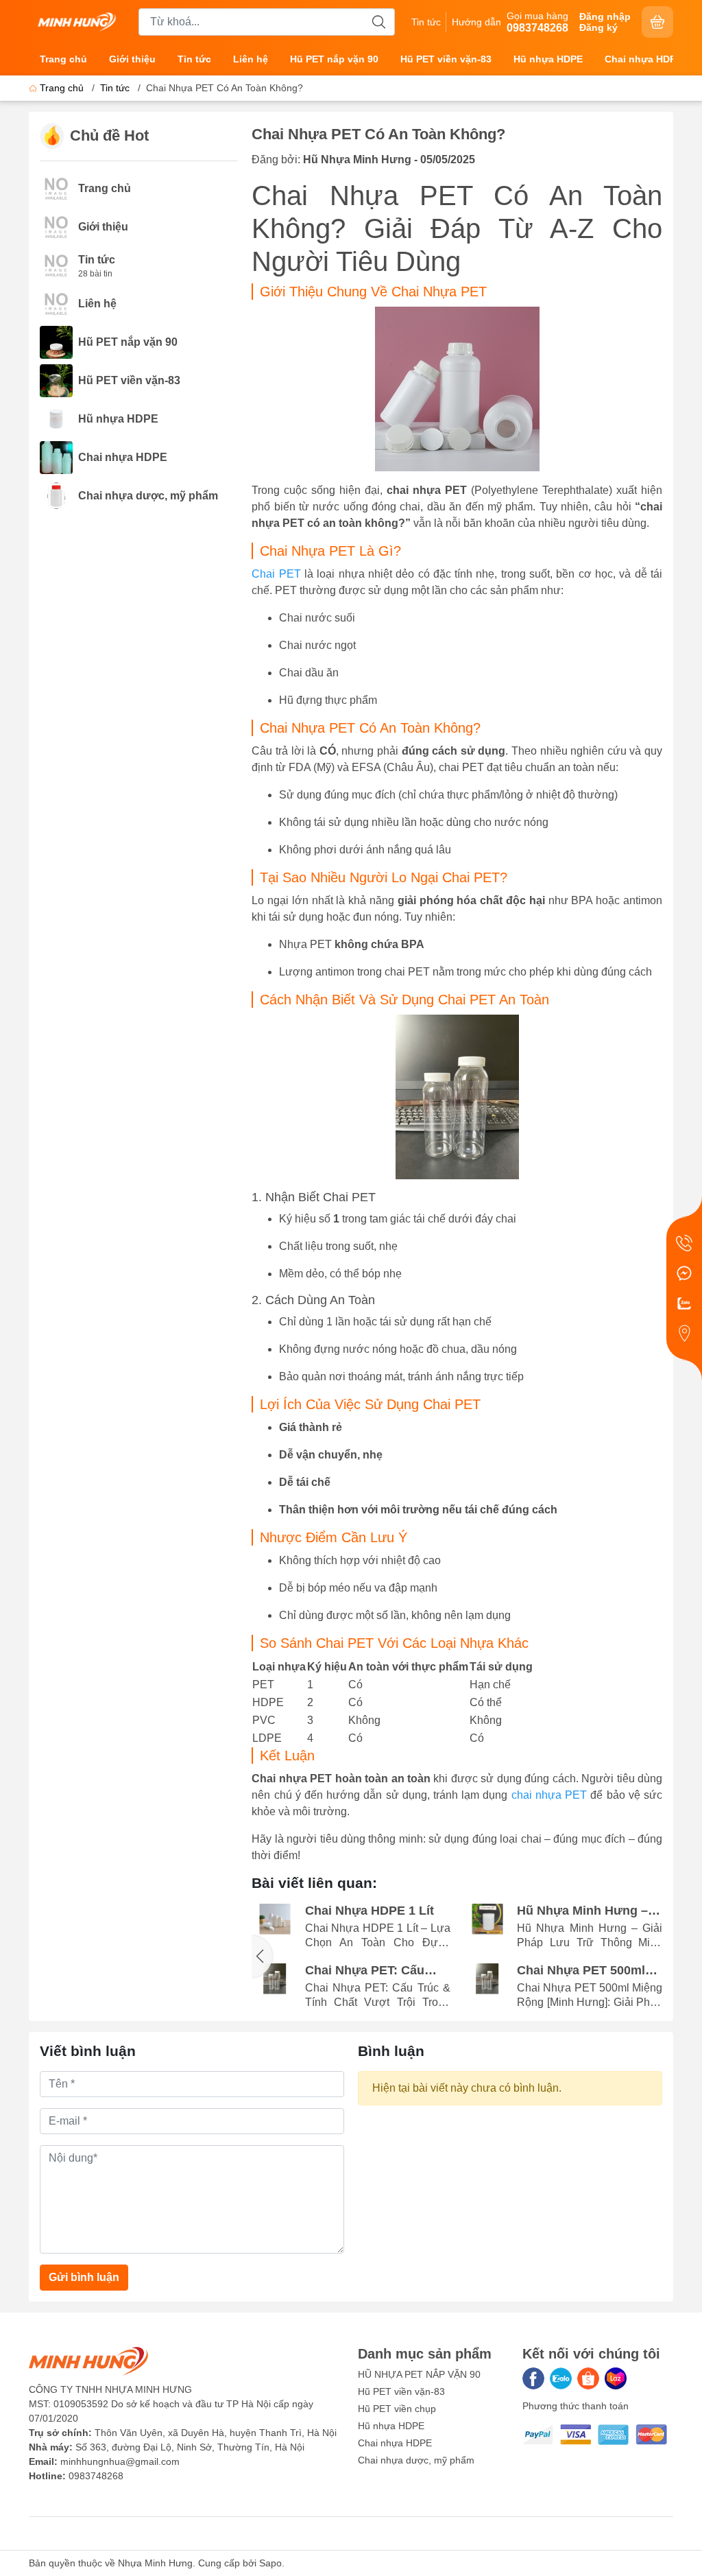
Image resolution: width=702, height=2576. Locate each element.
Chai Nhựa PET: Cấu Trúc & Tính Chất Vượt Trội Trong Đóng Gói (371, 1971)
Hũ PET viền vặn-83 (446, 59)
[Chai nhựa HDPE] (56, 457)
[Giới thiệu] (56, 226)
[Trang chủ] (56, 188)
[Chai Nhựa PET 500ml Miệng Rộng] (487, 1979)
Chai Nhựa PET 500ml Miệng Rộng (581, 1971)
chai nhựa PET (549, 1795)
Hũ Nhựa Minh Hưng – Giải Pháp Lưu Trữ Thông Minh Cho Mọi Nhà (582, 1911)
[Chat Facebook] (684, 1273)
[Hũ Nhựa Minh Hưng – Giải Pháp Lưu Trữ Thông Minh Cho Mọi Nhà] (487, 1919)
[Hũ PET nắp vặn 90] (56, 341)
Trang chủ (63, 59)
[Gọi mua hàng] (684, 1243)
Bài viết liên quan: (314, 1883)
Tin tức (426, 22)
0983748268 (96, 2476)
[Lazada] (616, 2378)
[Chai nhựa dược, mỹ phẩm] (56, 495)
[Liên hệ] (56, 303)
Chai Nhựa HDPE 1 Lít (370, 1911)
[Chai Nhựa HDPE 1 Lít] (275, 1919)
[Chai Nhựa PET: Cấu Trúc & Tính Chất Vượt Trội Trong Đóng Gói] (275, 1979)
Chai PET (278, 574)
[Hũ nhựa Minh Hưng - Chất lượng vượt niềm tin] (77, 21)
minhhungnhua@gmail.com (120, 2461)
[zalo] (561, 2378)
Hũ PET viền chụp (397, 2409)
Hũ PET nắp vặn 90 (334, 59)
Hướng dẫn (476, 22)
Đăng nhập (605, 16)
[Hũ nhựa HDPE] (56, 418)
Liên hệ (251, 59)
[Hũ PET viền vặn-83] (56, 380)
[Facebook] (533, 2378)
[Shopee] (588, 2378)
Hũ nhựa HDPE (548, 59)
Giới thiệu (132, 59)
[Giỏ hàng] (657, 22)
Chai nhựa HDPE (643, 59)
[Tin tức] (56, 264)
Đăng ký (598, 27)
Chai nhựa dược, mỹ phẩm (148, 496)
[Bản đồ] (684, 1334)
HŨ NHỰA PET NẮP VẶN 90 (419, 2374)
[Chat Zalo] (684, 1303)
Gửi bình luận (84, 2277)
